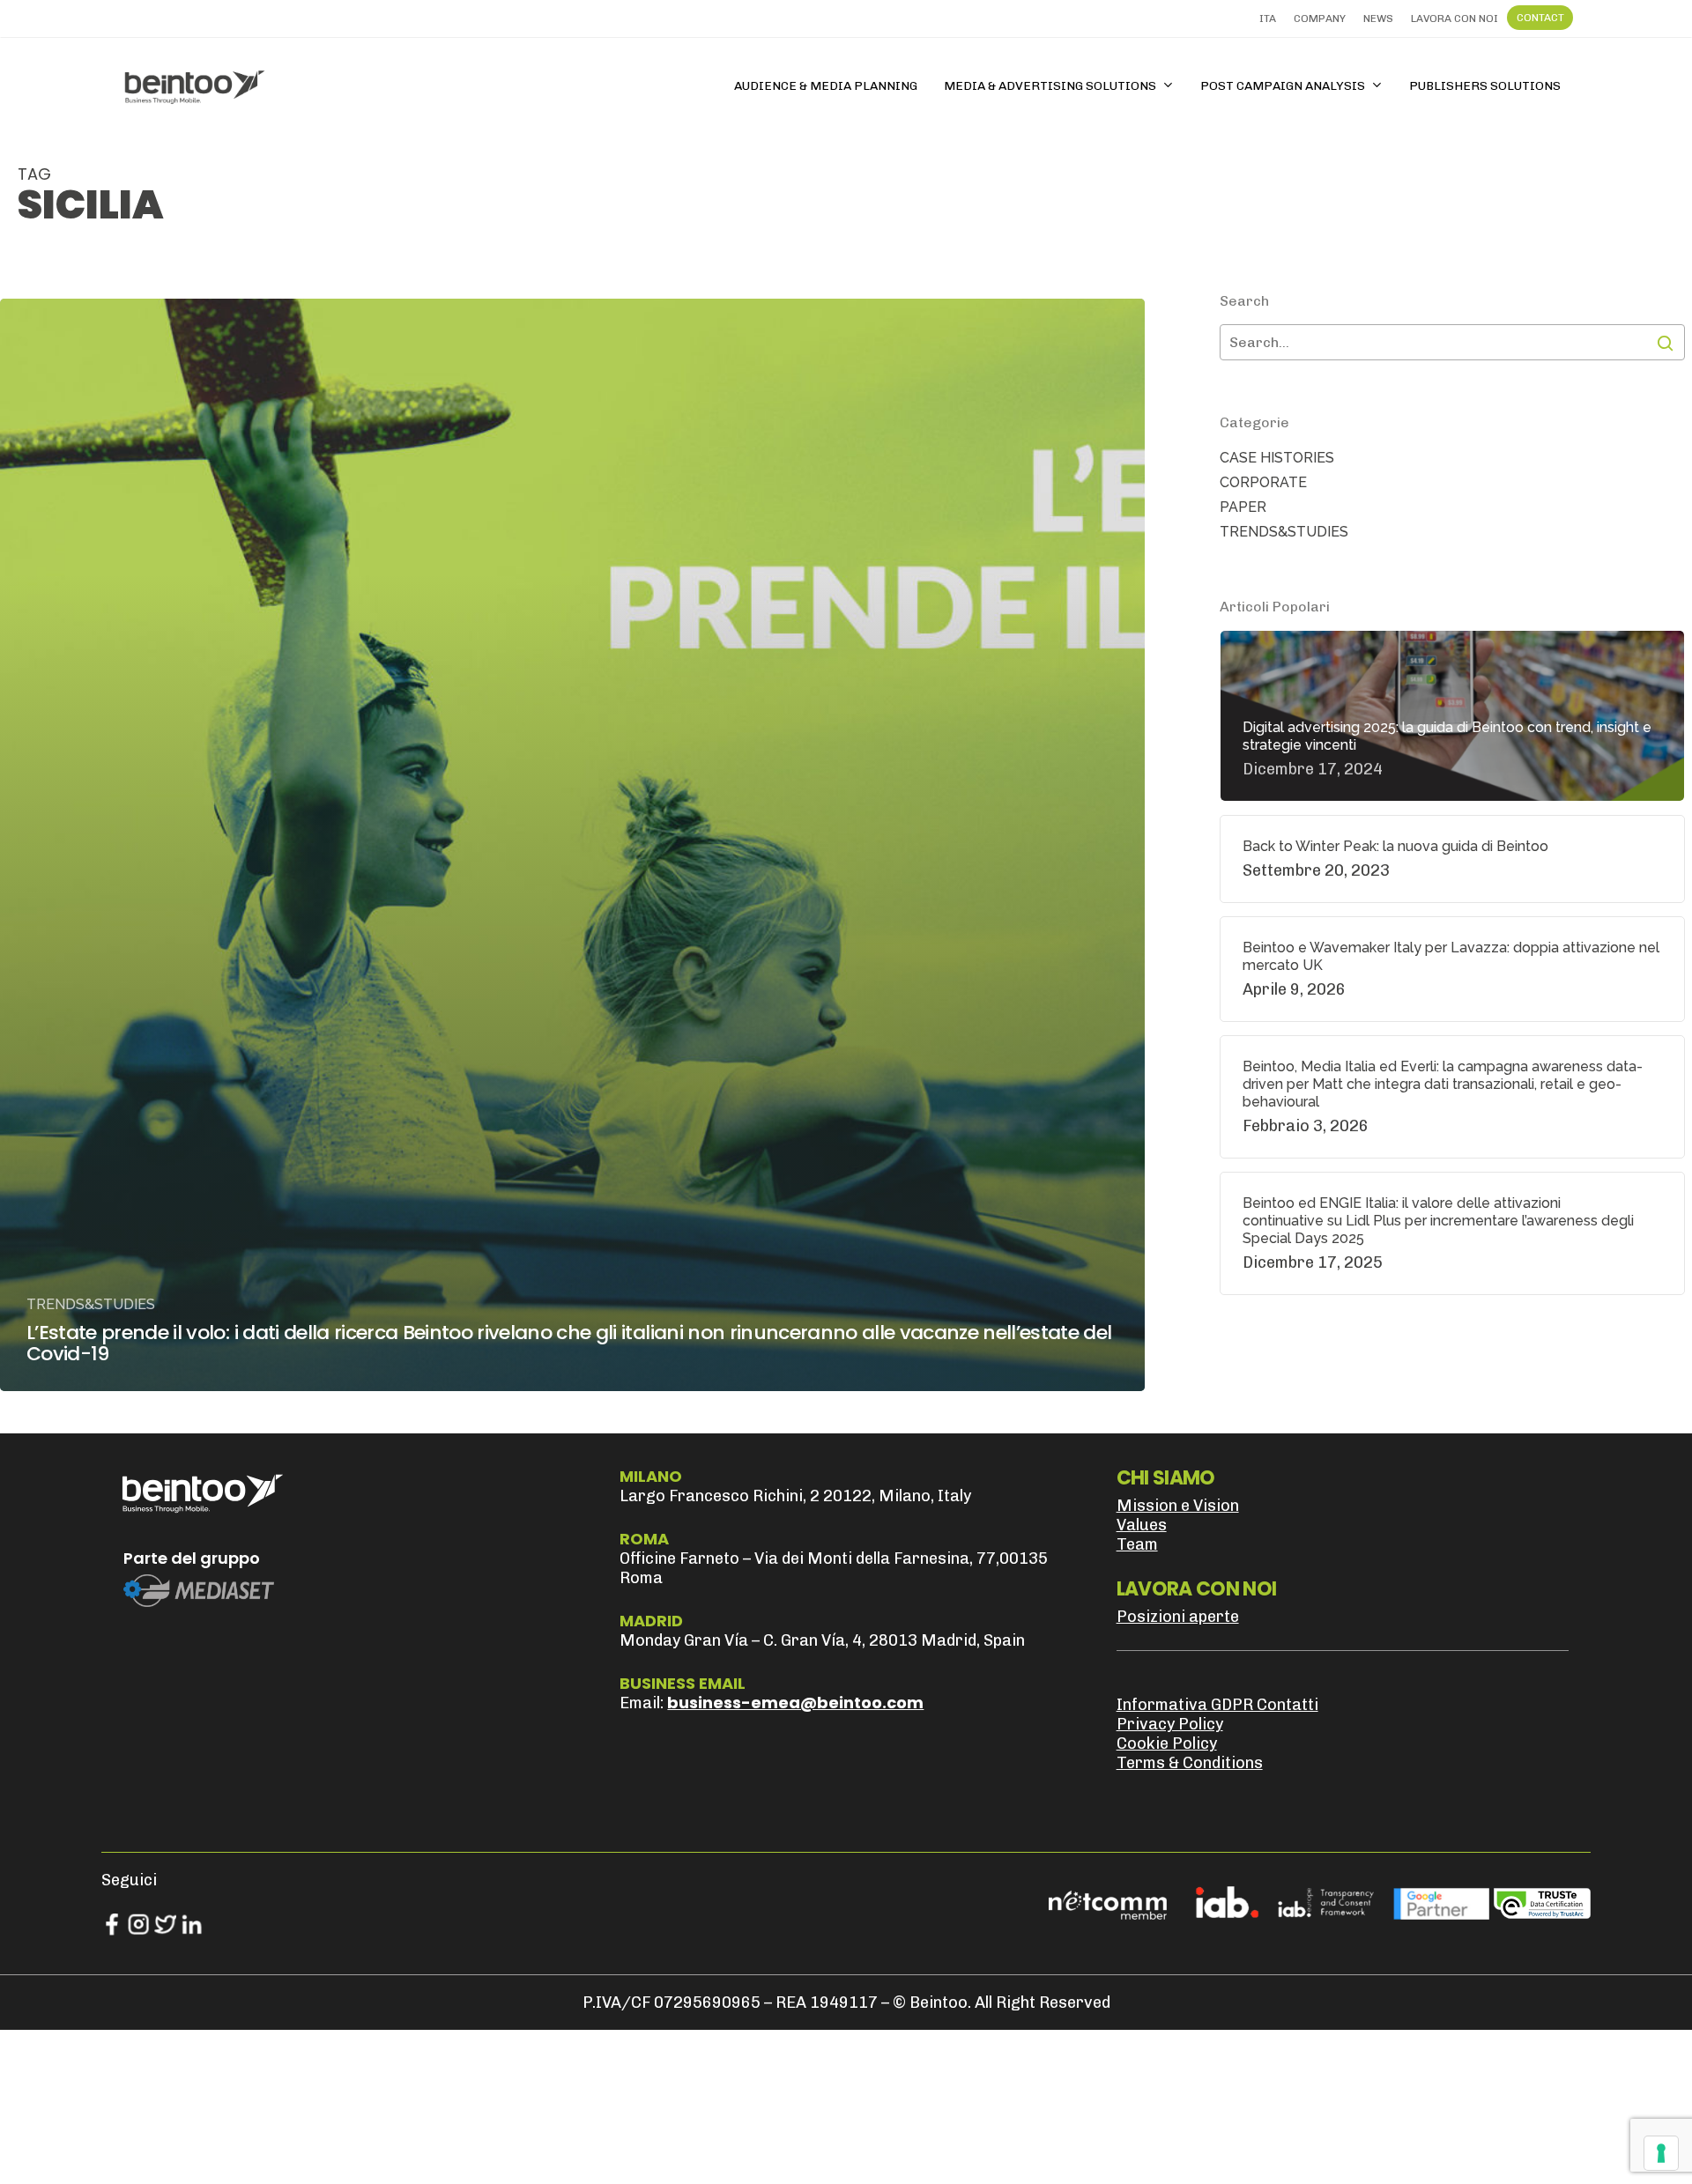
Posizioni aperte (1178, 1617)
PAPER (1243, 507)
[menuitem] (1268, 19)
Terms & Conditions (1190, 1763)
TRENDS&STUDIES (91, 1304)
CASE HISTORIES (1277, 458)
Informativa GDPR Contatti (1217, 1705)
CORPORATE (1263, 482)
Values (1142, 1525)
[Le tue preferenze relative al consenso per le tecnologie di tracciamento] (1661, 2153)
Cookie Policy (1167, 1743)
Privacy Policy (1170, 1724)
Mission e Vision (1178, 1506)
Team (1137, 1544)
